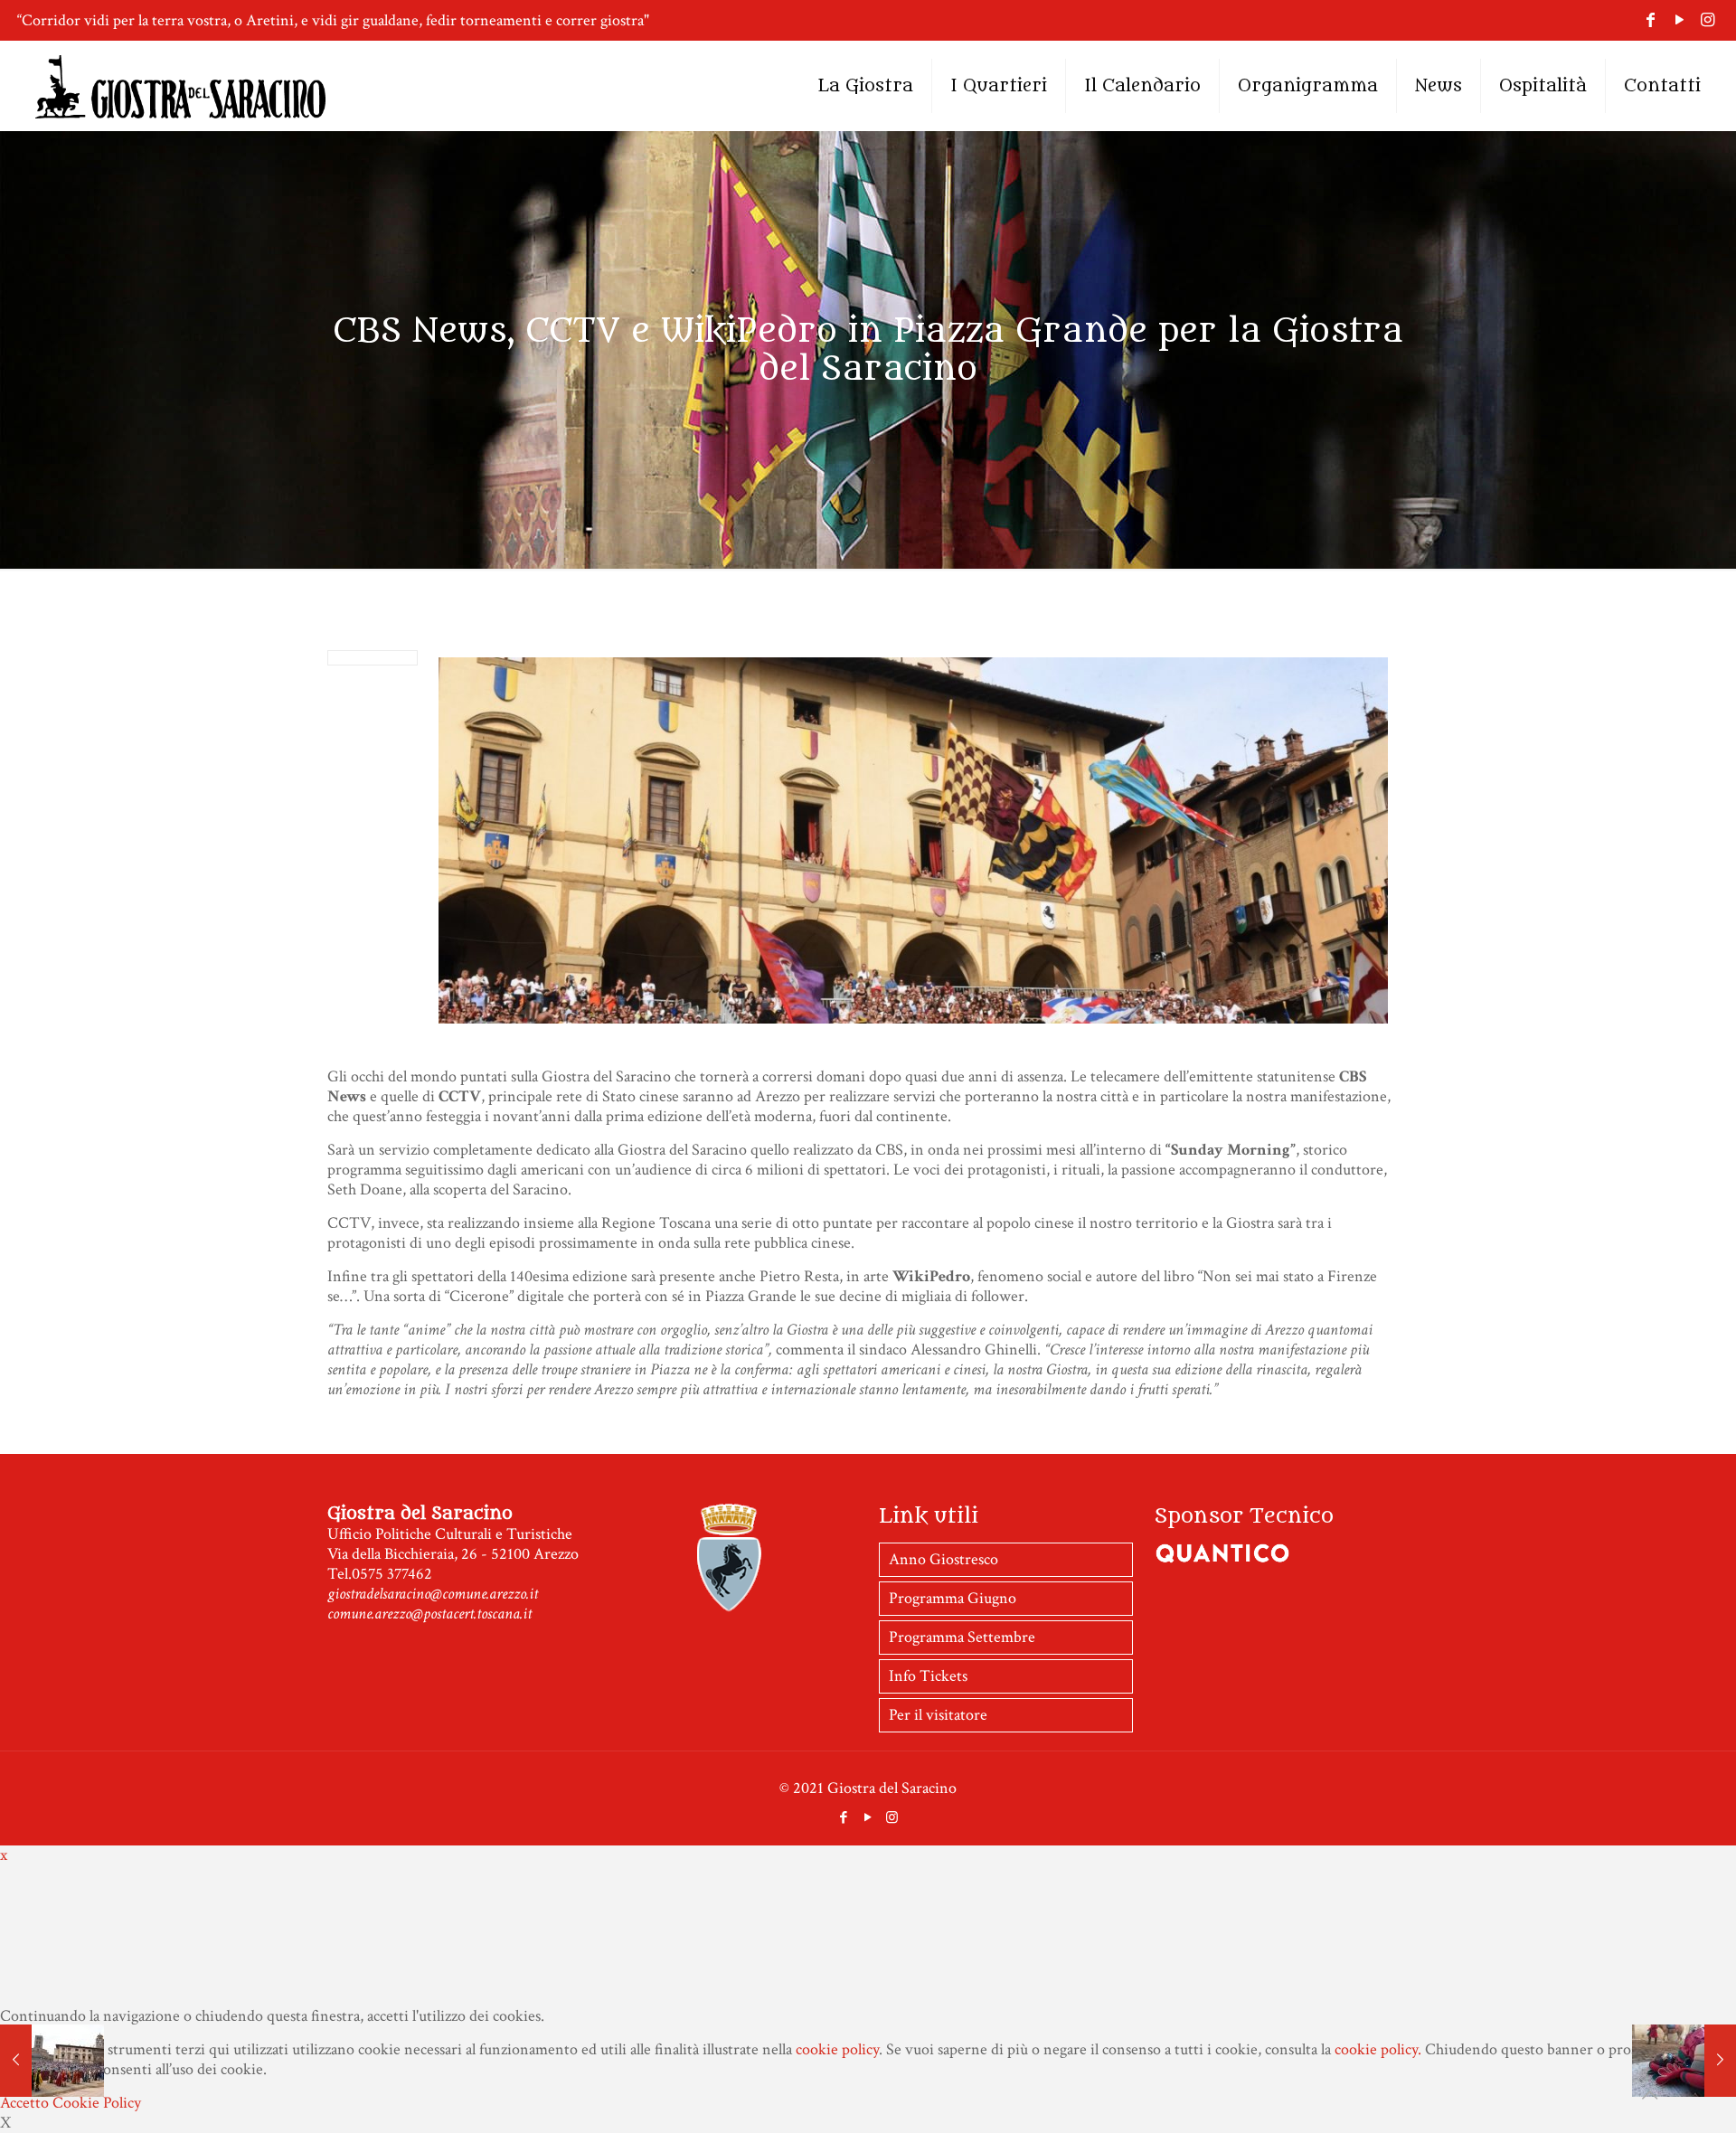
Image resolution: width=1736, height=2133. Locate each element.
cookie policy (837, 2049)
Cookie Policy (97, 2103)
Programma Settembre (962, 1637)
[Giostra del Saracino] (180, 86)
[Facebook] (1651, 20)
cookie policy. (1378, 2049)
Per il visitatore (938, 1715)
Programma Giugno (953, 1598)
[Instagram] (1708, 20)
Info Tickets (928, 1676)
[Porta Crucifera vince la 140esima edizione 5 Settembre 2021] (1684, 2061)
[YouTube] (1679, 20)
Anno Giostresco (943, 1559)
